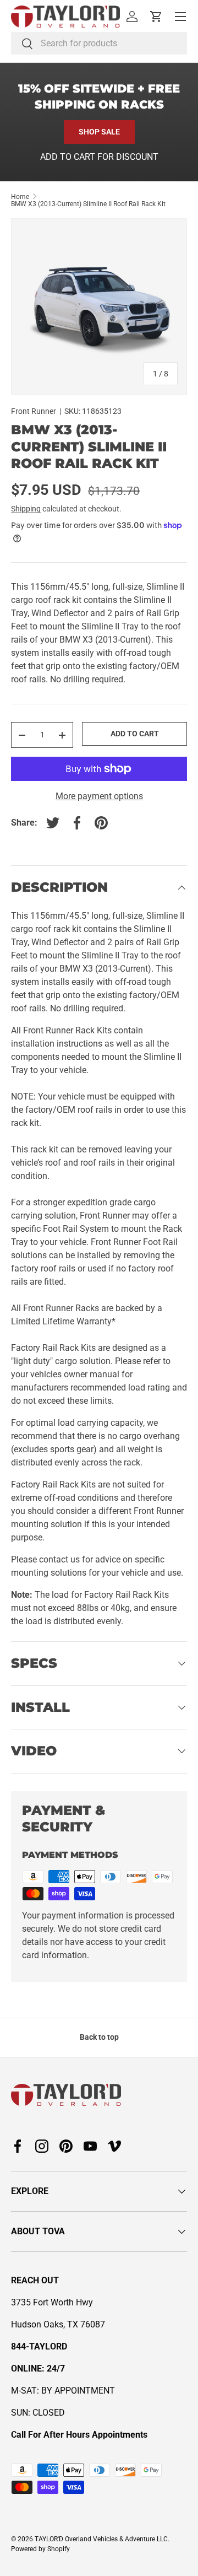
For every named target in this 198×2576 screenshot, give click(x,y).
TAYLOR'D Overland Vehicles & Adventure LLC (101, 2539)
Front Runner (34, 411)
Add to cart (135, 734)
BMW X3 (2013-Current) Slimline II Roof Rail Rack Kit (88, 204)
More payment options (99, 796)
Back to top (99, 2037)
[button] (156, 17)
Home (20, 197)
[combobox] (99, 43)
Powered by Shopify (40, 2549)
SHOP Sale (99, 132)
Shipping (26, 509)
